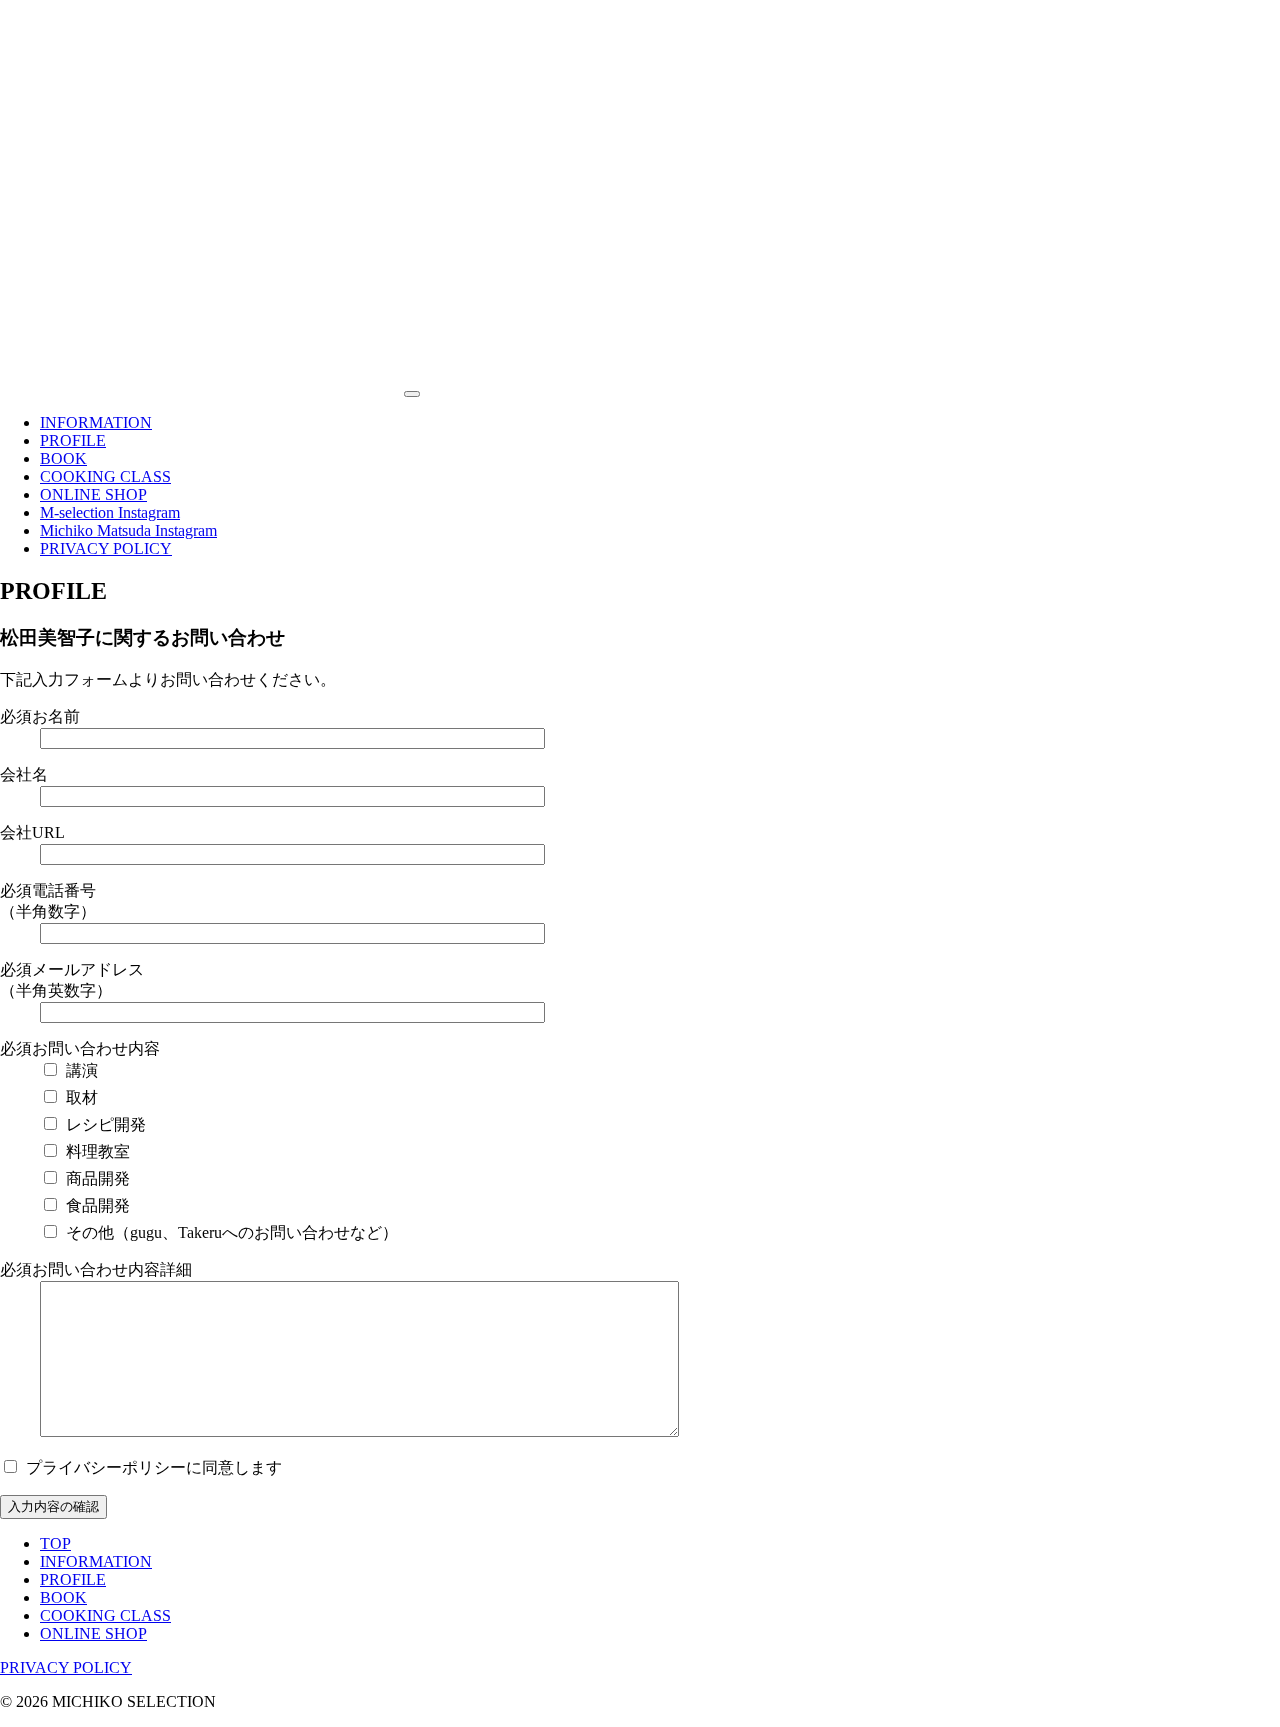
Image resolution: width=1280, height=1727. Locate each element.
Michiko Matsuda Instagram (128, 530)
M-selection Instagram (110, 512)
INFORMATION (96, 422)
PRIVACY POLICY (106, 548)
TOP (55, 1543)
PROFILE (73, 440)
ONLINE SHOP (93, 494)
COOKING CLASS (105, 476)
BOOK (63, 458)
